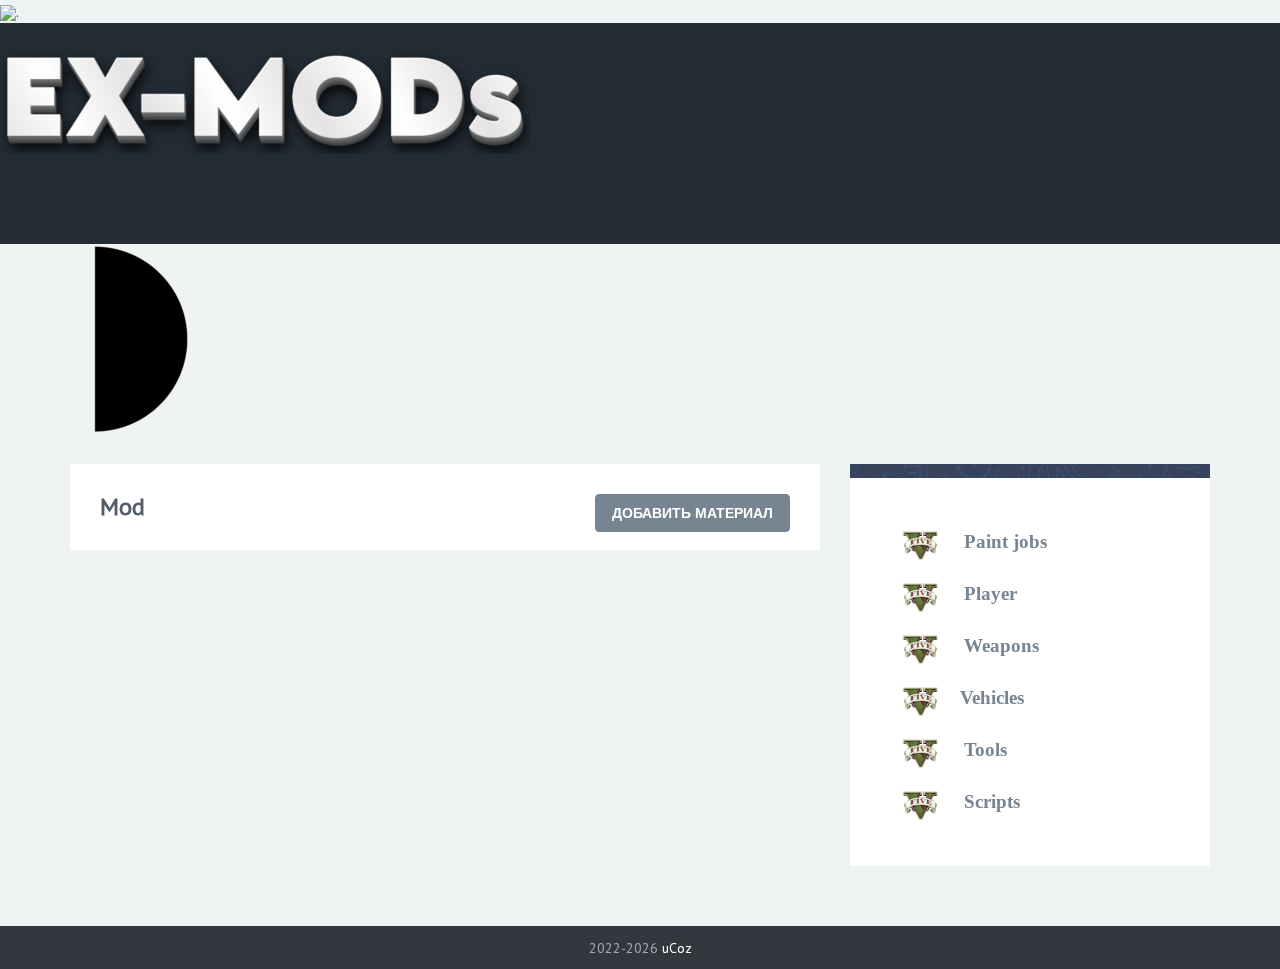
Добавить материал (692, 513)
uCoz (677, 948)
